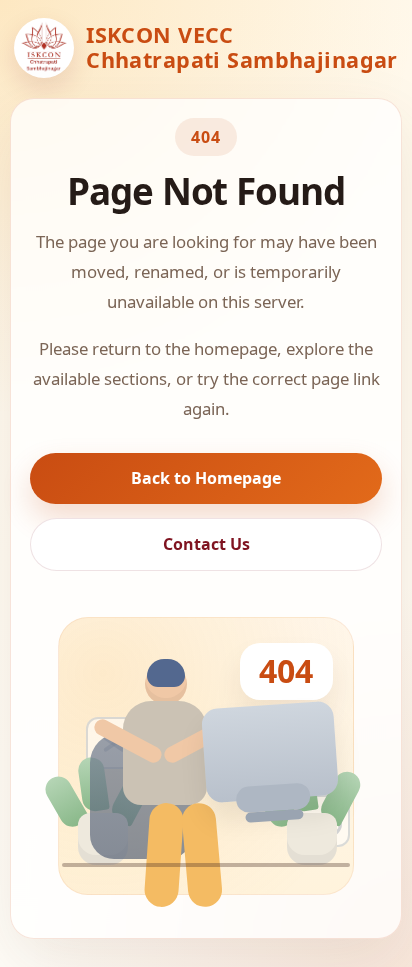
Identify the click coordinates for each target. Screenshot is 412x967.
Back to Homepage (206, 478)
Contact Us (206, 544)
